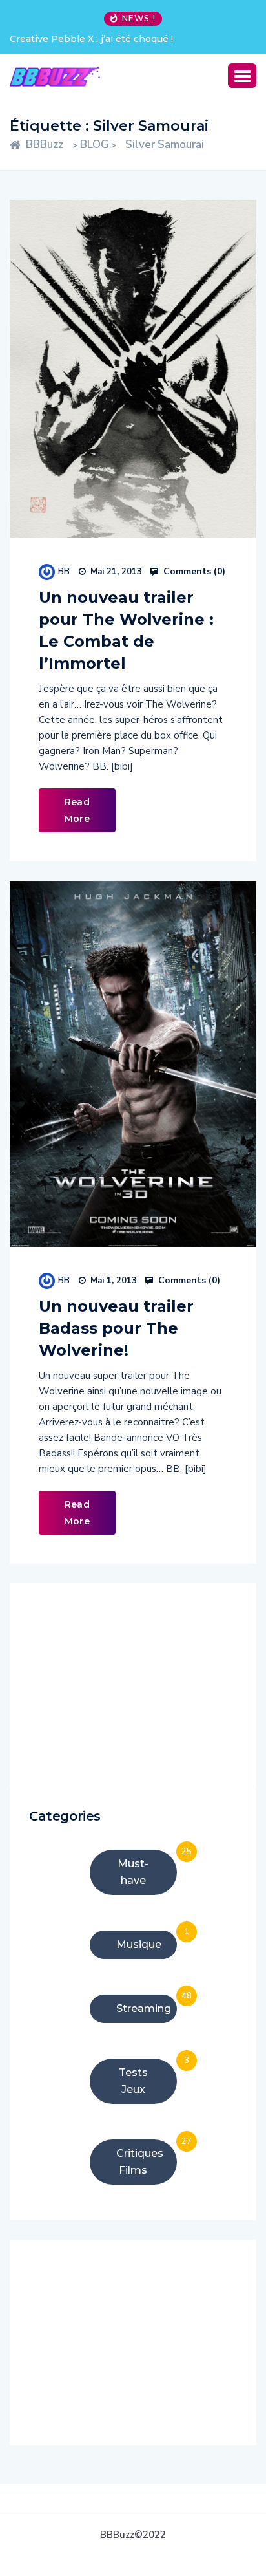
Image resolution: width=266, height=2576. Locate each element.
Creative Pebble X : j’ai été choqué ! (91, 39)
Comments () (193, 572)
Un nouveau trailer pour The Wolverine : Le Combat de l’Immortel (126, 630)
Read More (77, 810)
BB (64, 571)
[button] (242, 76)
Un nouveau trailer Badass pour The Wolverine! (116, 1328)
